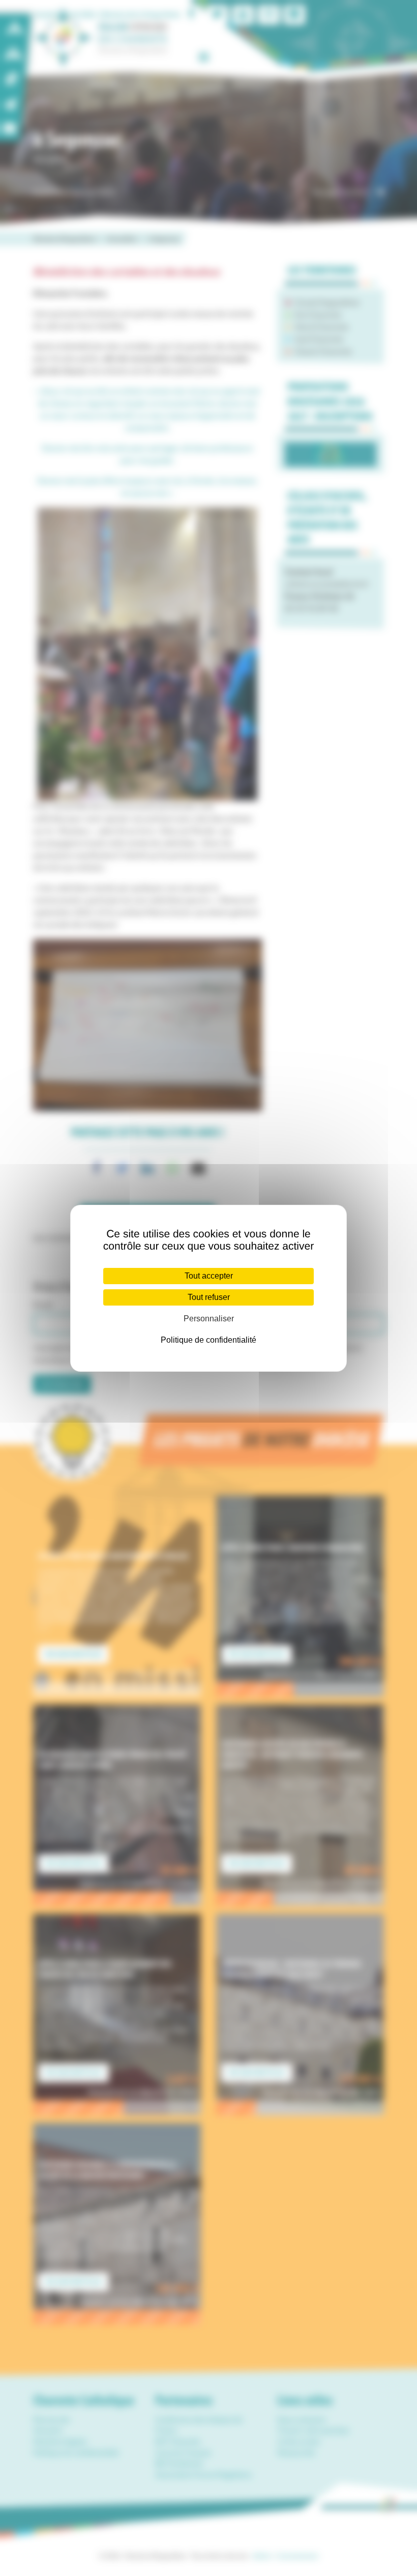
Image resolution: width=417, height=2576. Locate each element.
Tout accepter (209, 1276)
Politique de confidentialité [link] (208, 1340)
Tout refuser (209, 1297)
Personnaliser (209, 1319)
